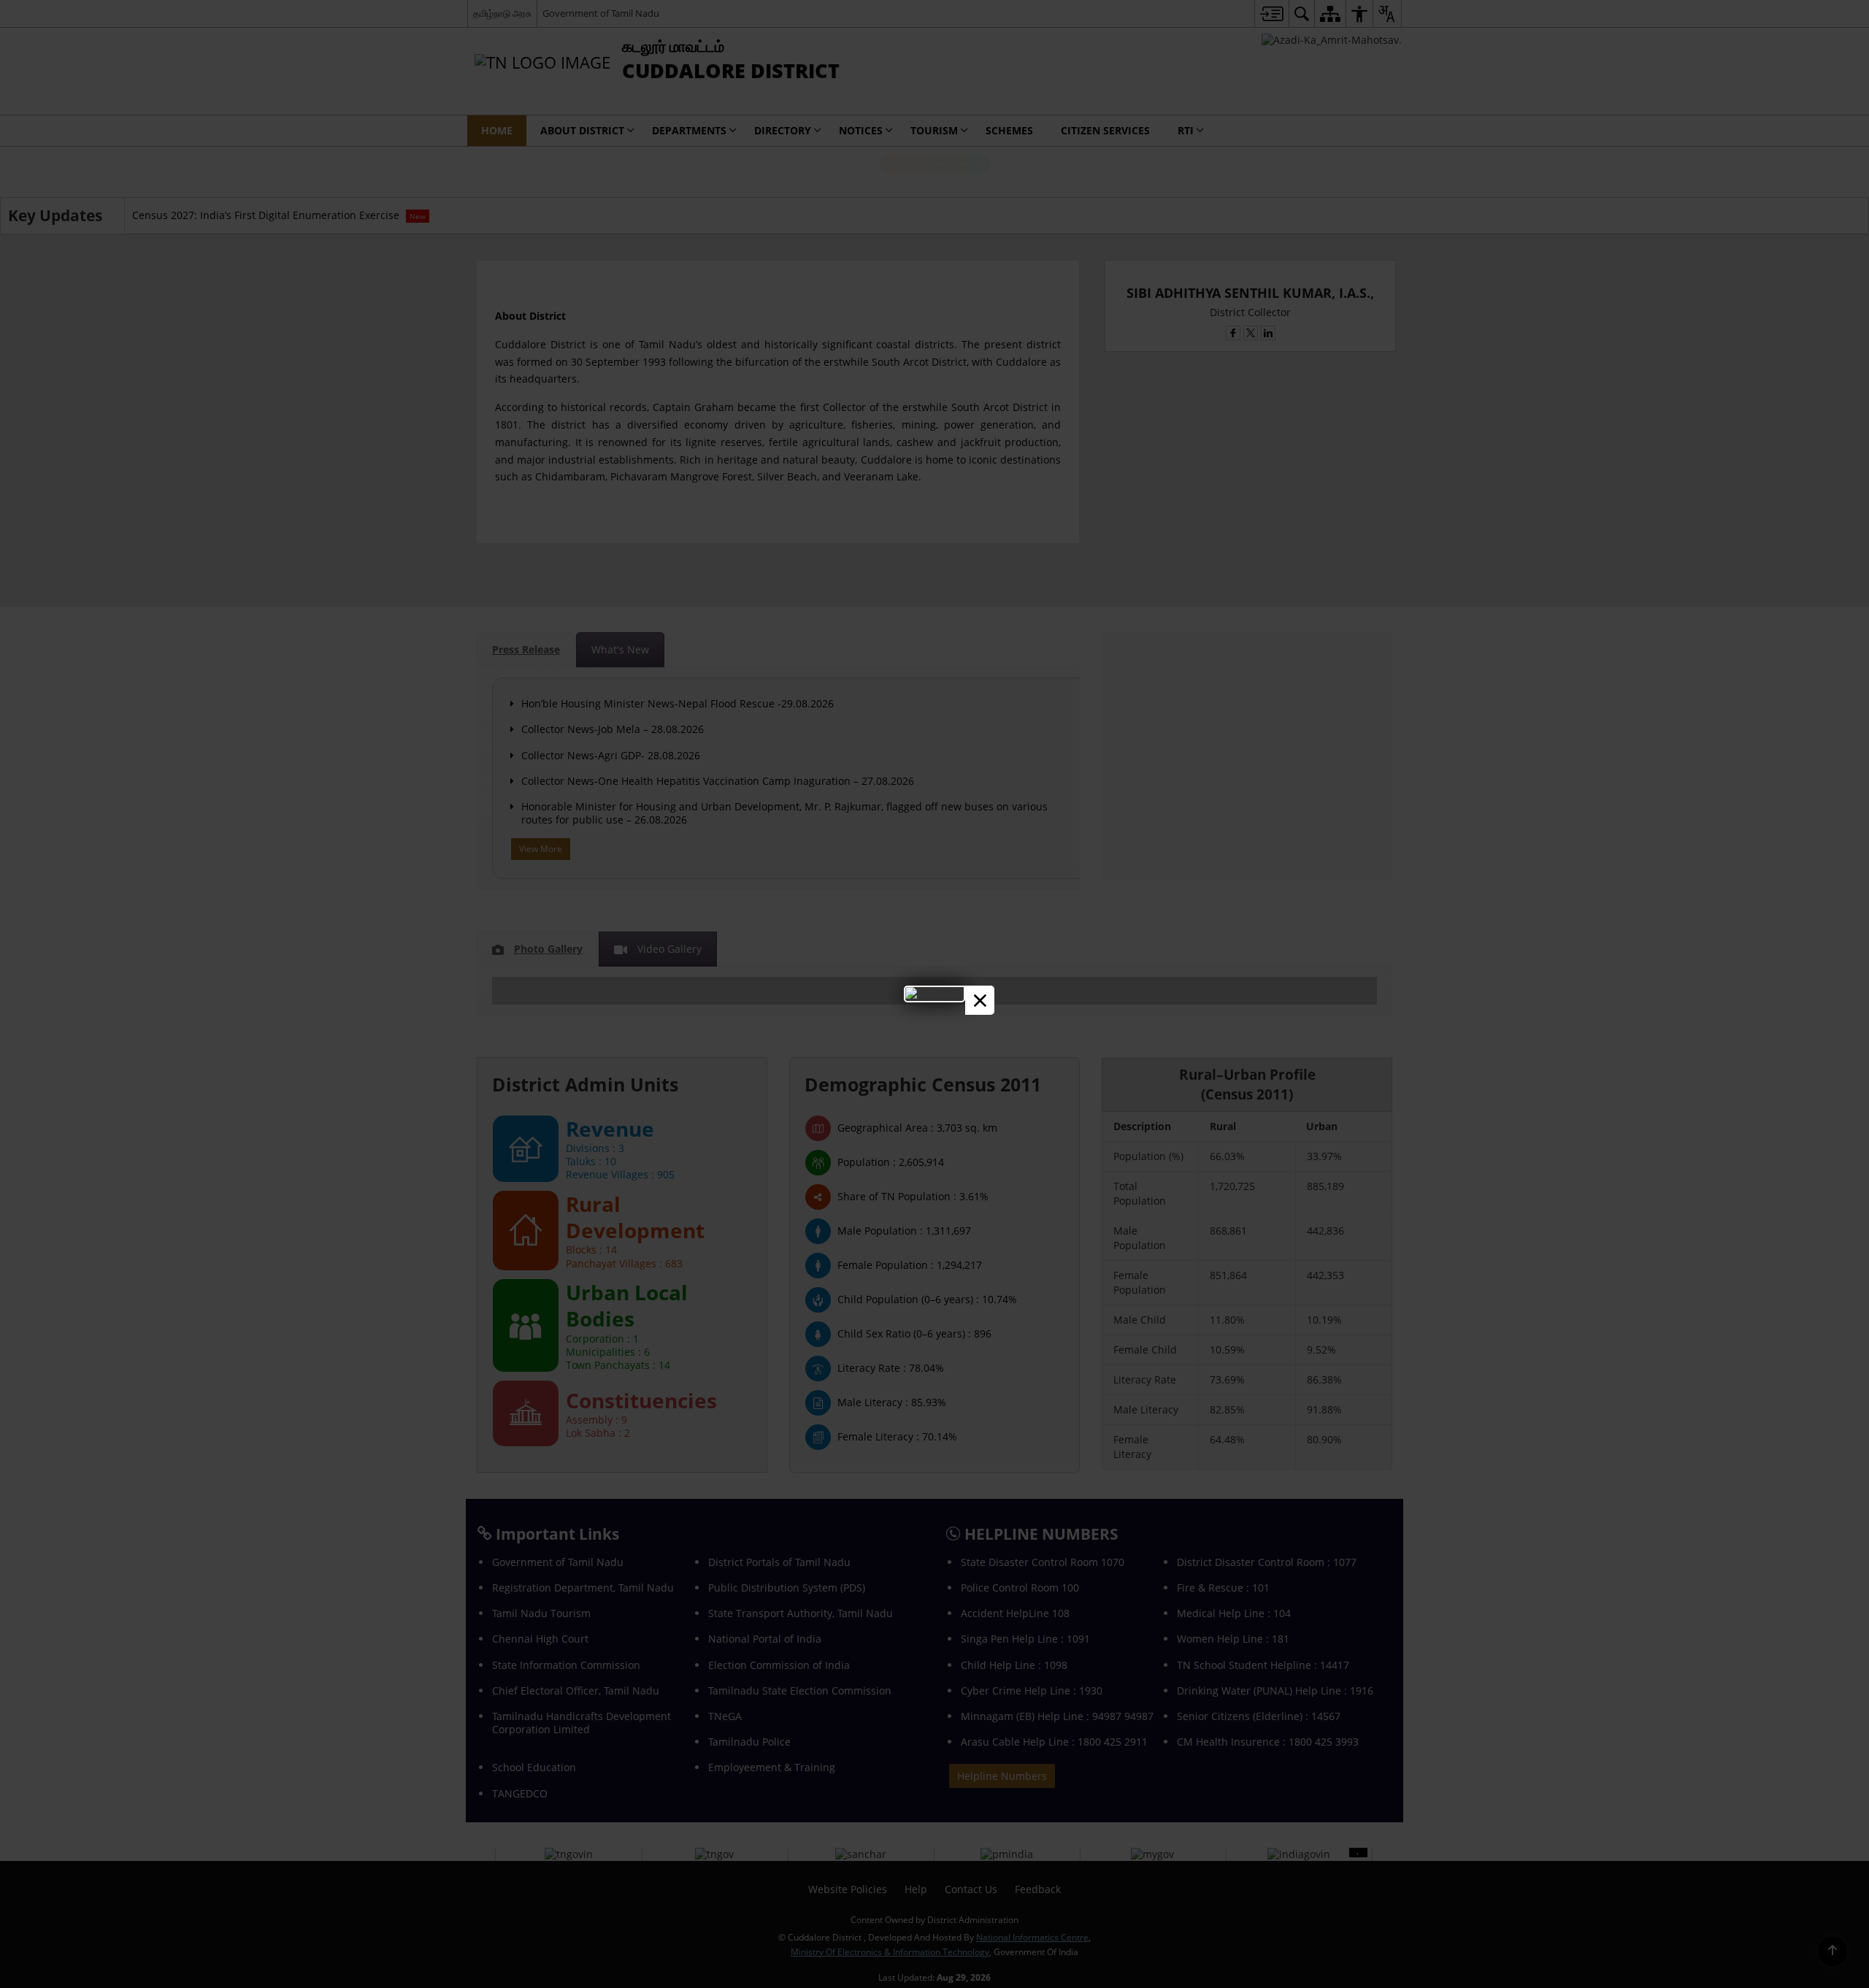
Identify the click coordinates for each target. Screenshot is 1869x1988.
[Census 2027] (934, 993)
